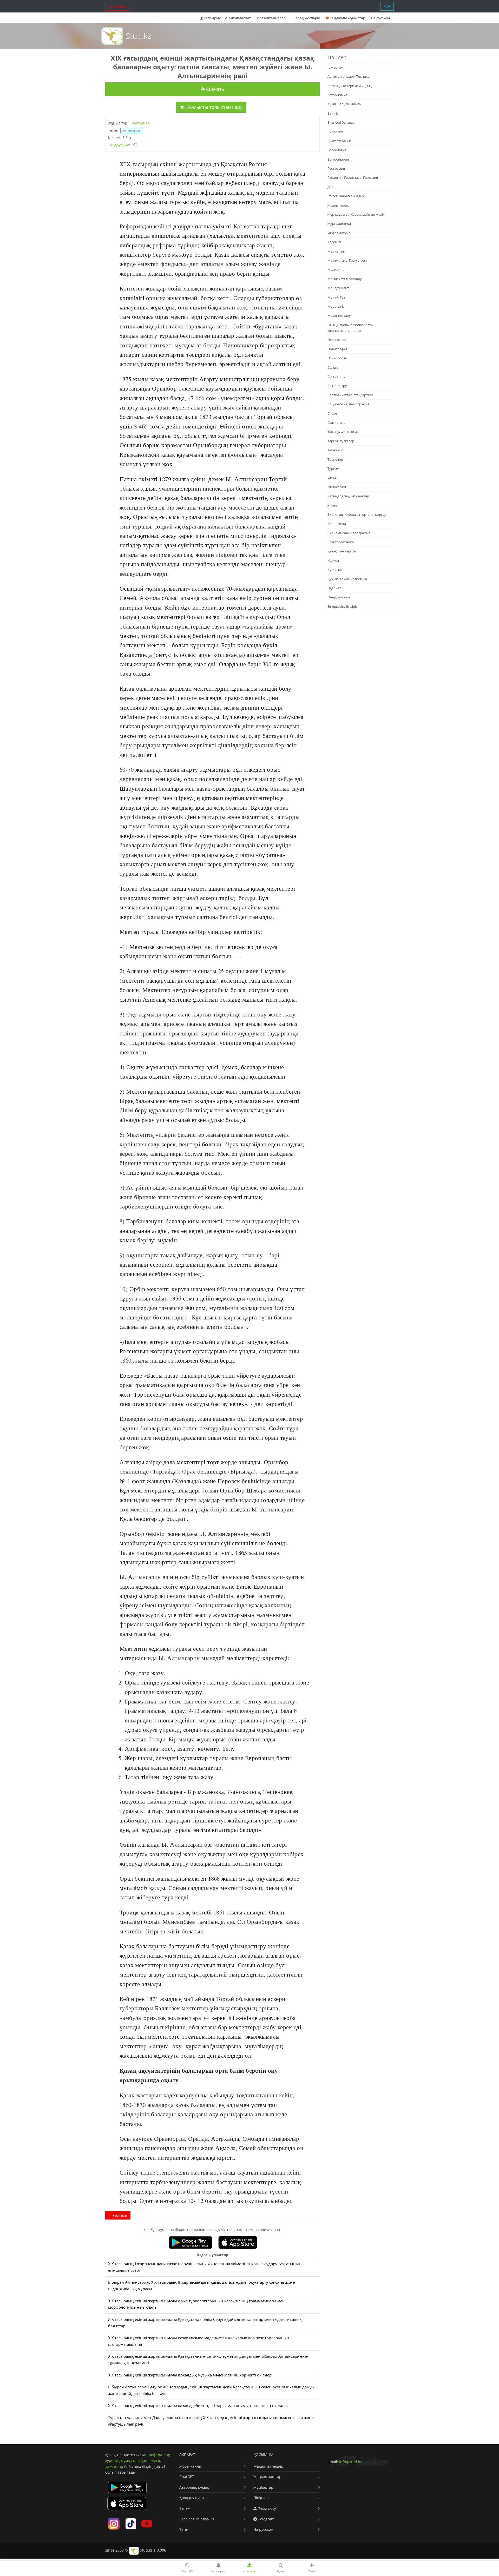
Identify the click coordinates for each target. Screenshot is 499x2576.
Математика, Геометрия (347, 260)
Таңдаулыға (119, 145)
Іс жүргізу (335, 67)
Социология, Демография (348, 404)
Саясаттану (336, 377)
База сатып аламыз (197, 2519)
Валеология (337, 150)
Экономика (337, 524)
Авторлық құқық (194, 2487)
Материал (141, 123)
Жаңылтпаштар (267, 2477)
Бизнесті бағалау (341, 122)
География (336, 168)
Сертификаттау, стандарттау (350, 395)
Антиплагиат (239, 18)
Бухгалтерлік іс (339, 141)
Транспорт (336, 459)
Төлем (185, 2508)
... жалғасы (118, 2215)
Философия (337, 487)
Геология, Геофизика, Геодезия (353, 177)
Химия (333, 505)
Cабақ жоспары (307, 18)
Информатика (339, 233)
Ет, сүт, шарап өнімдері (346, 196)
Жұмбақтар (263, 2487)
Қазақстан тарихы (342, 551)
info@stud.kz (350, 2462)
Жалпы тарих (338, 205)
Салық (333, 367)
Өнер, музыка (339, 597)
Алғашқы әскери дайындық (350, 86)
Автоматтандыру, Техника (349, 76)
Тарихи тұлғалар (341, 441)
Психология (337, 358)
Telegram (266, 2519)
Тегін (184, 2529)
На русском (380, 18)
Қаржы (333, 560)
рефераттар (159, 2455)
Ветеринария (338, 159)
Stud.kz (139, 36)
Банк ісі (333, 113)
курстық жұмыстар (122, 2461)
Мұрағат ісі (336, 306)
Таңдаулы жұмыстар (347, 18)
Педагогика (337, 340)
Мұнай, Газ (336, 297)
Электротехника (341, 542)
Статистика (336, 422)
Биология (335, 132)
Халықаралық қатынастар (348, 496)
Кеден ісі (334, 242)
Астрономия (337, 95)
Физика (333, 478)
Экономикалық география (349, 533)
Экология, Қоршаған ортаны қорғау (357, 514)
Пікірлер (261, 2498)
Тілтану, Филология (343, 432)
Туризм (333, 468)
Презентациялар (271, 18)
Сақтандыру (337, 386)
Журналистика (339, 223)
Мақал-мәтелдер (268, 2466)
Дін (330, 187)
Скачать (215, 89)
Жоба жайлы (191, 2466)
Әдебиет (334, 588)
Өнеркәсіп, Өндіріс (342, 606)
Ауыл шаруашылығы (344, 104)
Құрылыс (335, 570)
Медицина (336, 269)
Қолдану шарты (193, 2498)
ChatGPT (187, 2477)
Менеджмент (338, 288)
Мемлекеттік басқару (345, 279)
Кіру (387, 6)
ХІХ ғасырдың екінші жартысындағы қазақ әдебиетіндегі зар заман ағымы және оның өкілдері (198, 2406)
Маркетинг (336, 251)
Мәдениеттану (339, 315)
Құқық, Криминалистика (347, 579)
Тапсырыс (117, 6)
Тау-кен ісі (336, 450)
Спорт (332, 413)
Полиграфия (337, 349)
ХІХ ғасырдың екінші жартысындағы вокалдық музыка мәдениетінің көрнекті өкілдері (190, 2375)
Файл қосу (266, 2508)
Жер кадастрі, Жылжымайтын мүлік (356, 214)
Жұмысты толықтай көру (214, 107)
